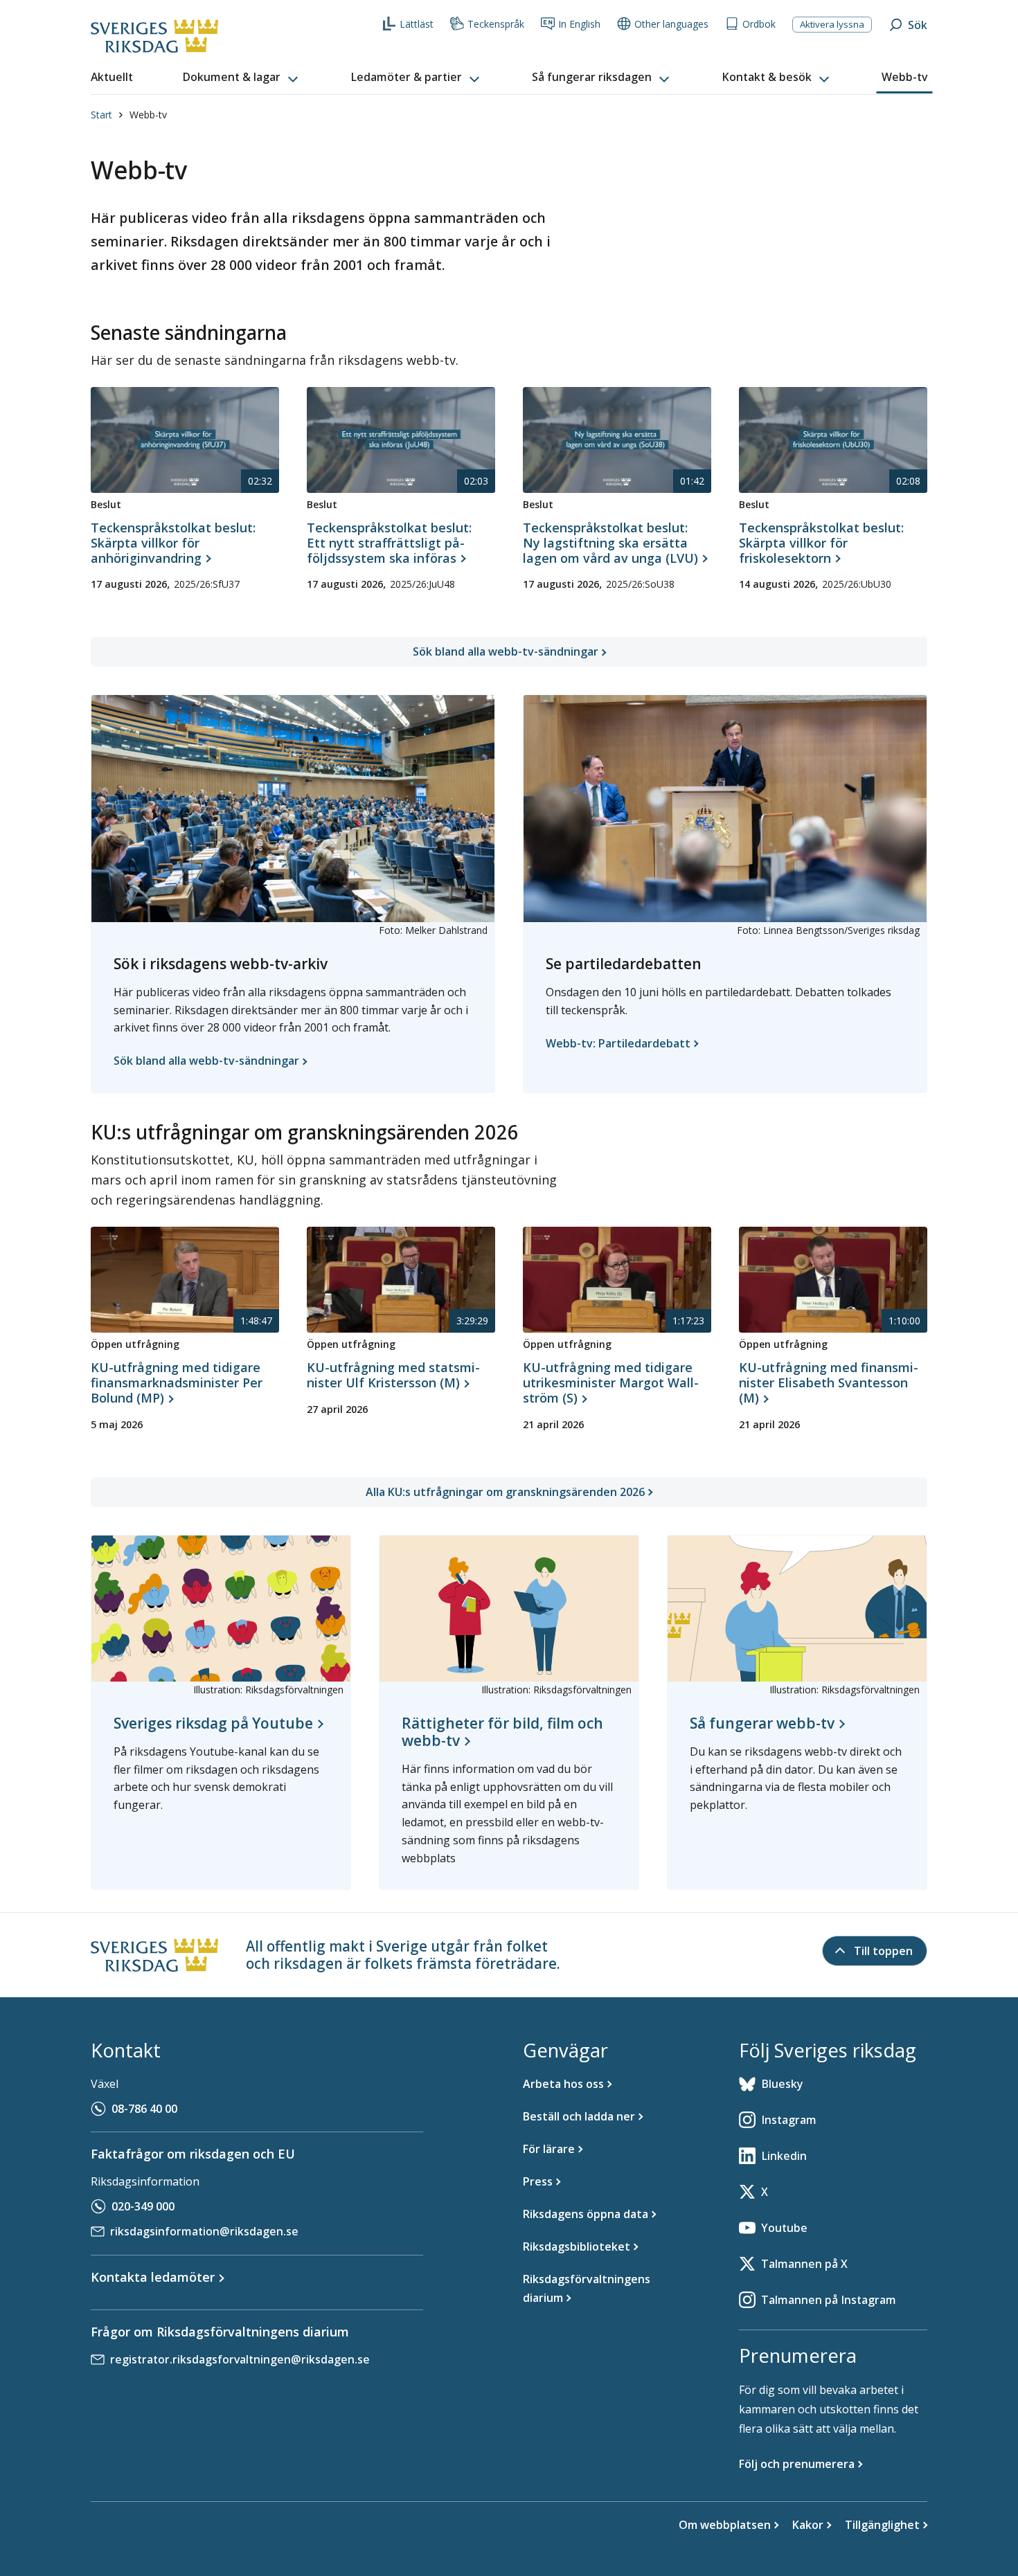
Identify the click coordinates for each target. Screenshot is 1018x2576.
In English (579, 24)
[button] (242, 78)
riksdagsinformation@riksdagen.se (204, 2231)
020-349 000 (143, 2206)
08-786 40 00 (144, 2109)
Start (101, 115)
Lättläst (417, 24)
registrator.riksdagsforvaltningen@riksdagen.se (240, 2359)
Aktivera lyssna (832, 24)
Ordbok (759, 24)
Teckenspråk (496, 24)
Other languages (671, 24)
